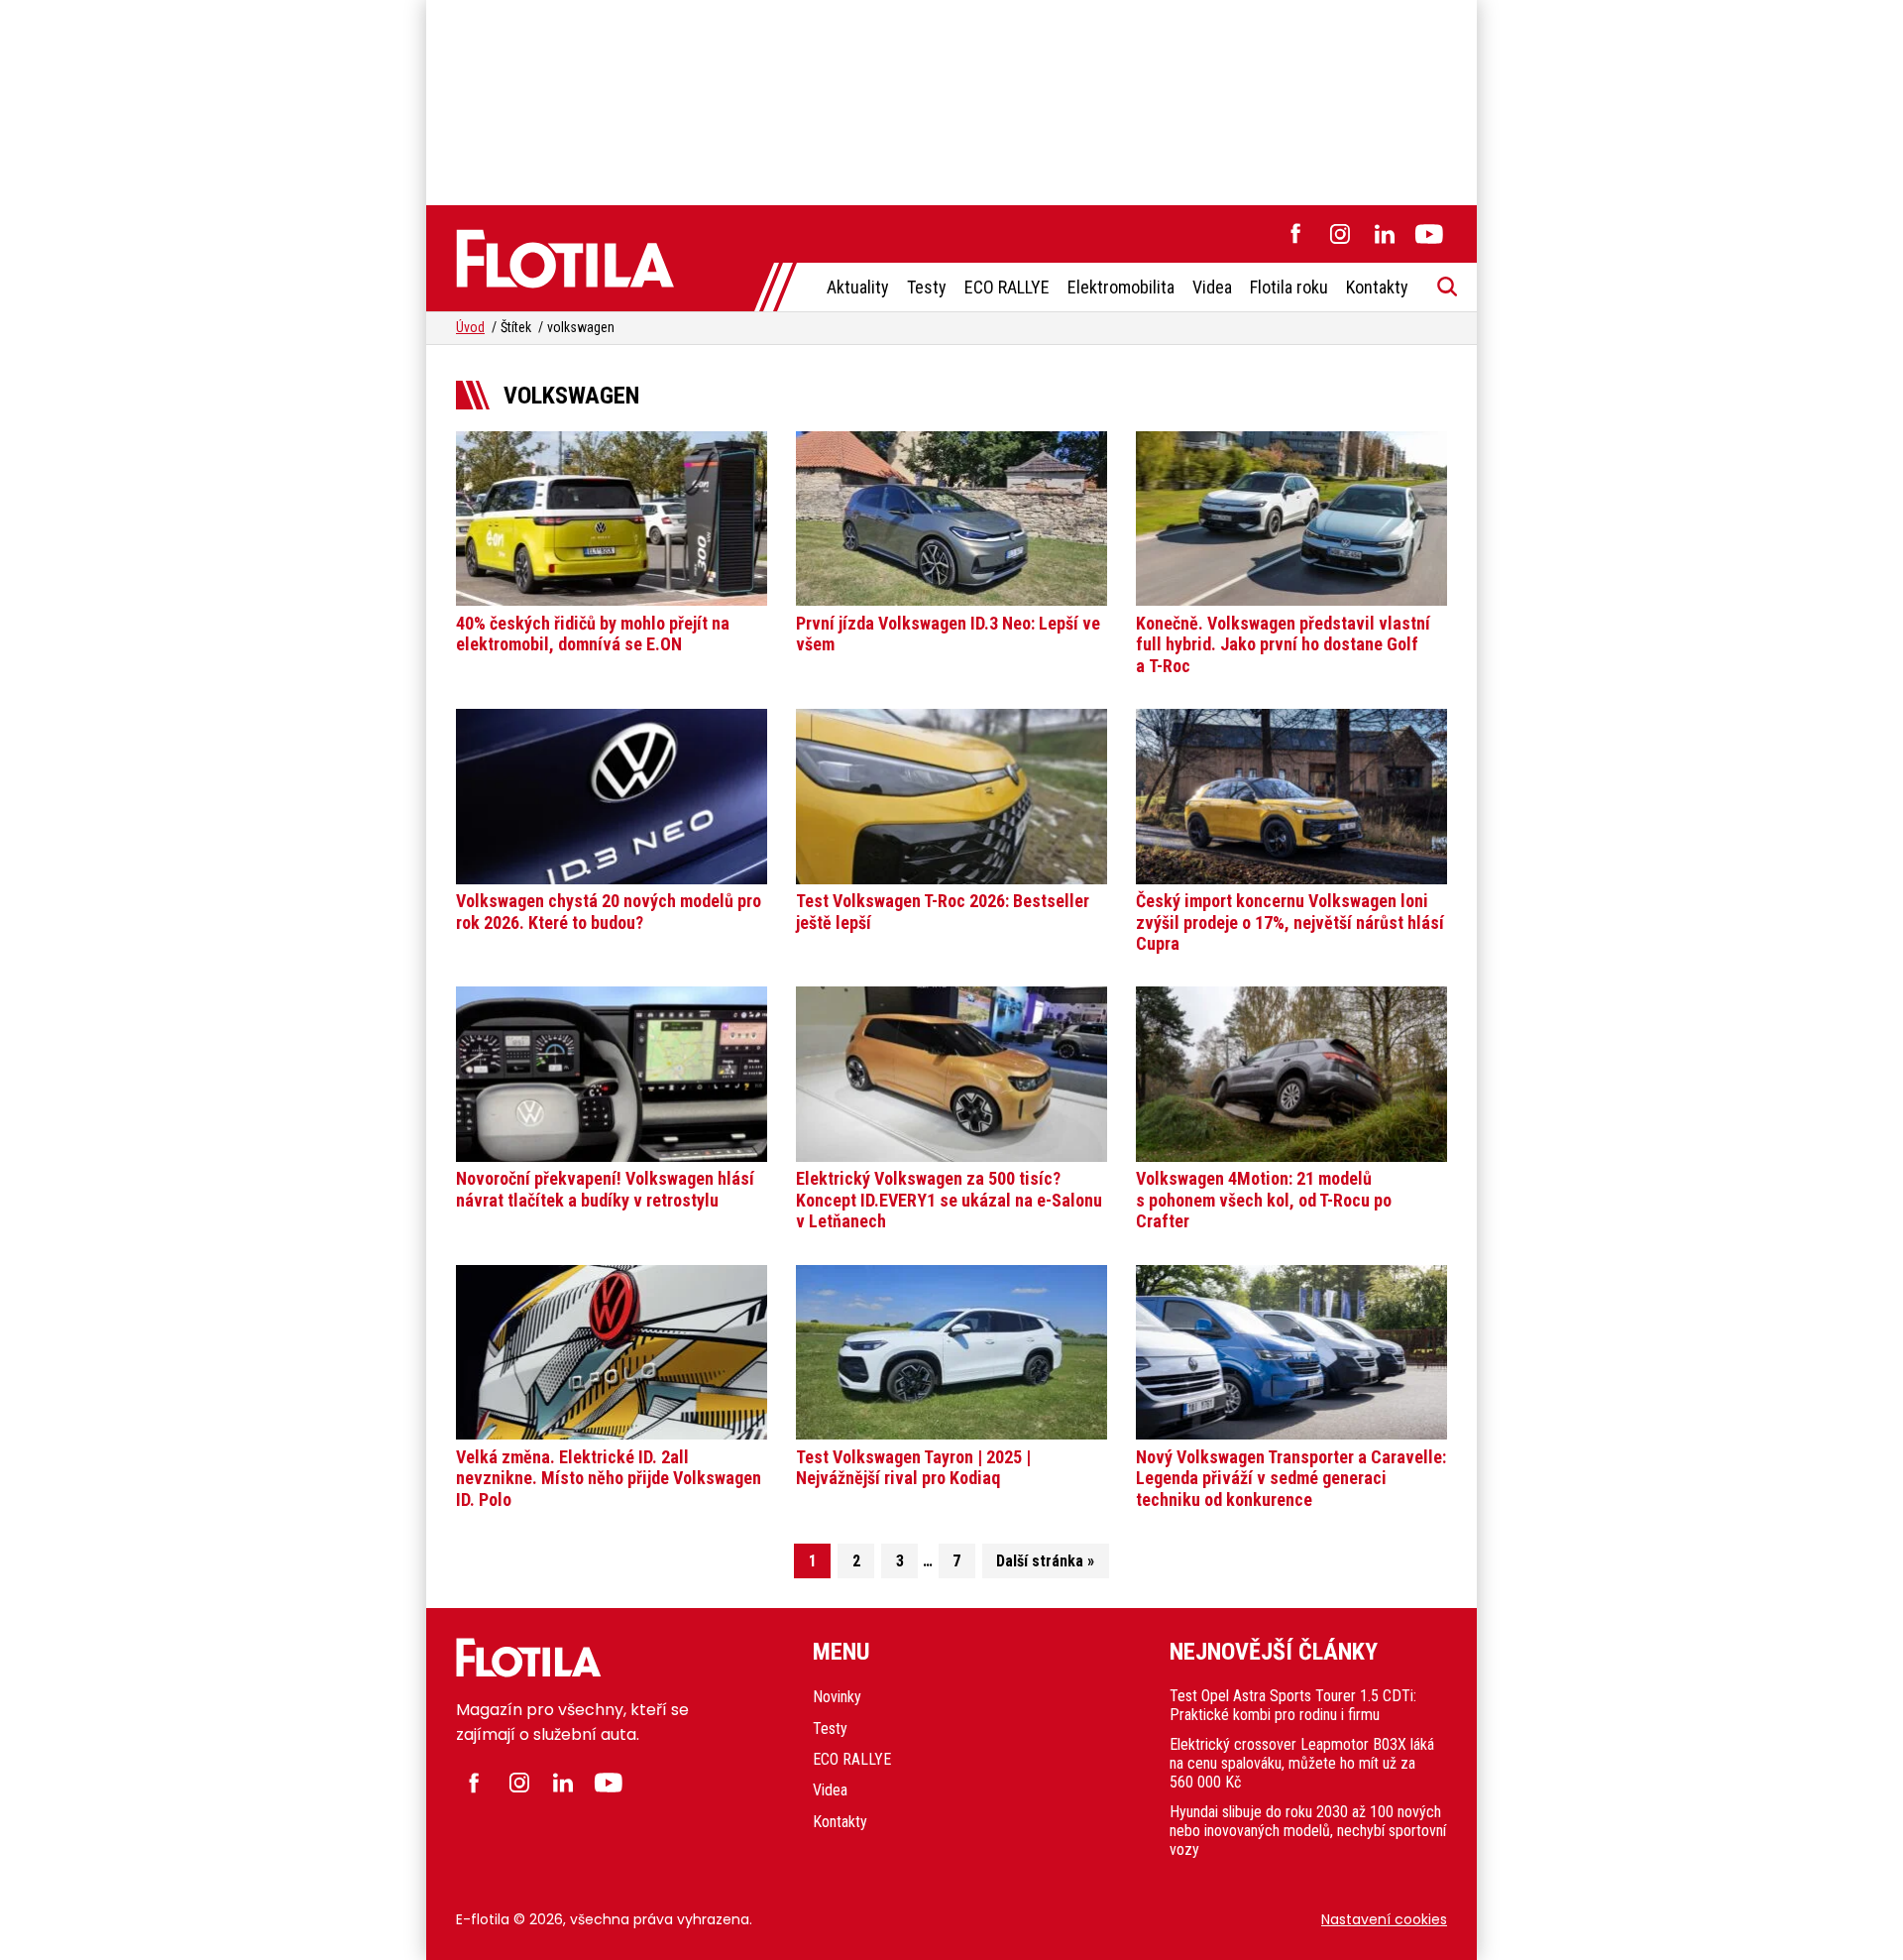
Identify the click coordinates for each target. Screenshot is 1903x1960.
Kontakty (1377, 287)
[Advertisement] (951, 99)
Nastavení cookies (1384, 1919)
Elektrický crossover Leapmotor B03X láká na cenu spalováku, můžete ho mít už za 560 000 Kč (1302, 1763)
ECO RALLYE (1007, 287)
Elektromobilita (1121, 287)
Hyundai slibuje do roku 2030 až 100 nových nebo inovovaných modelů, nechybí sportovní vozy (1308, 1831)
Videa (1212, 287)
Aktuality (858, 287)
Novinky (837, 1697)
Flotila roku (1289, 287)
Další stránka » (1045, 1561)
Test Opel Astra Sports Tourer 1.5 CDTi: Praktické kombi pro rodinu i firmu (1293, 1705)
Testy (927, 287)
